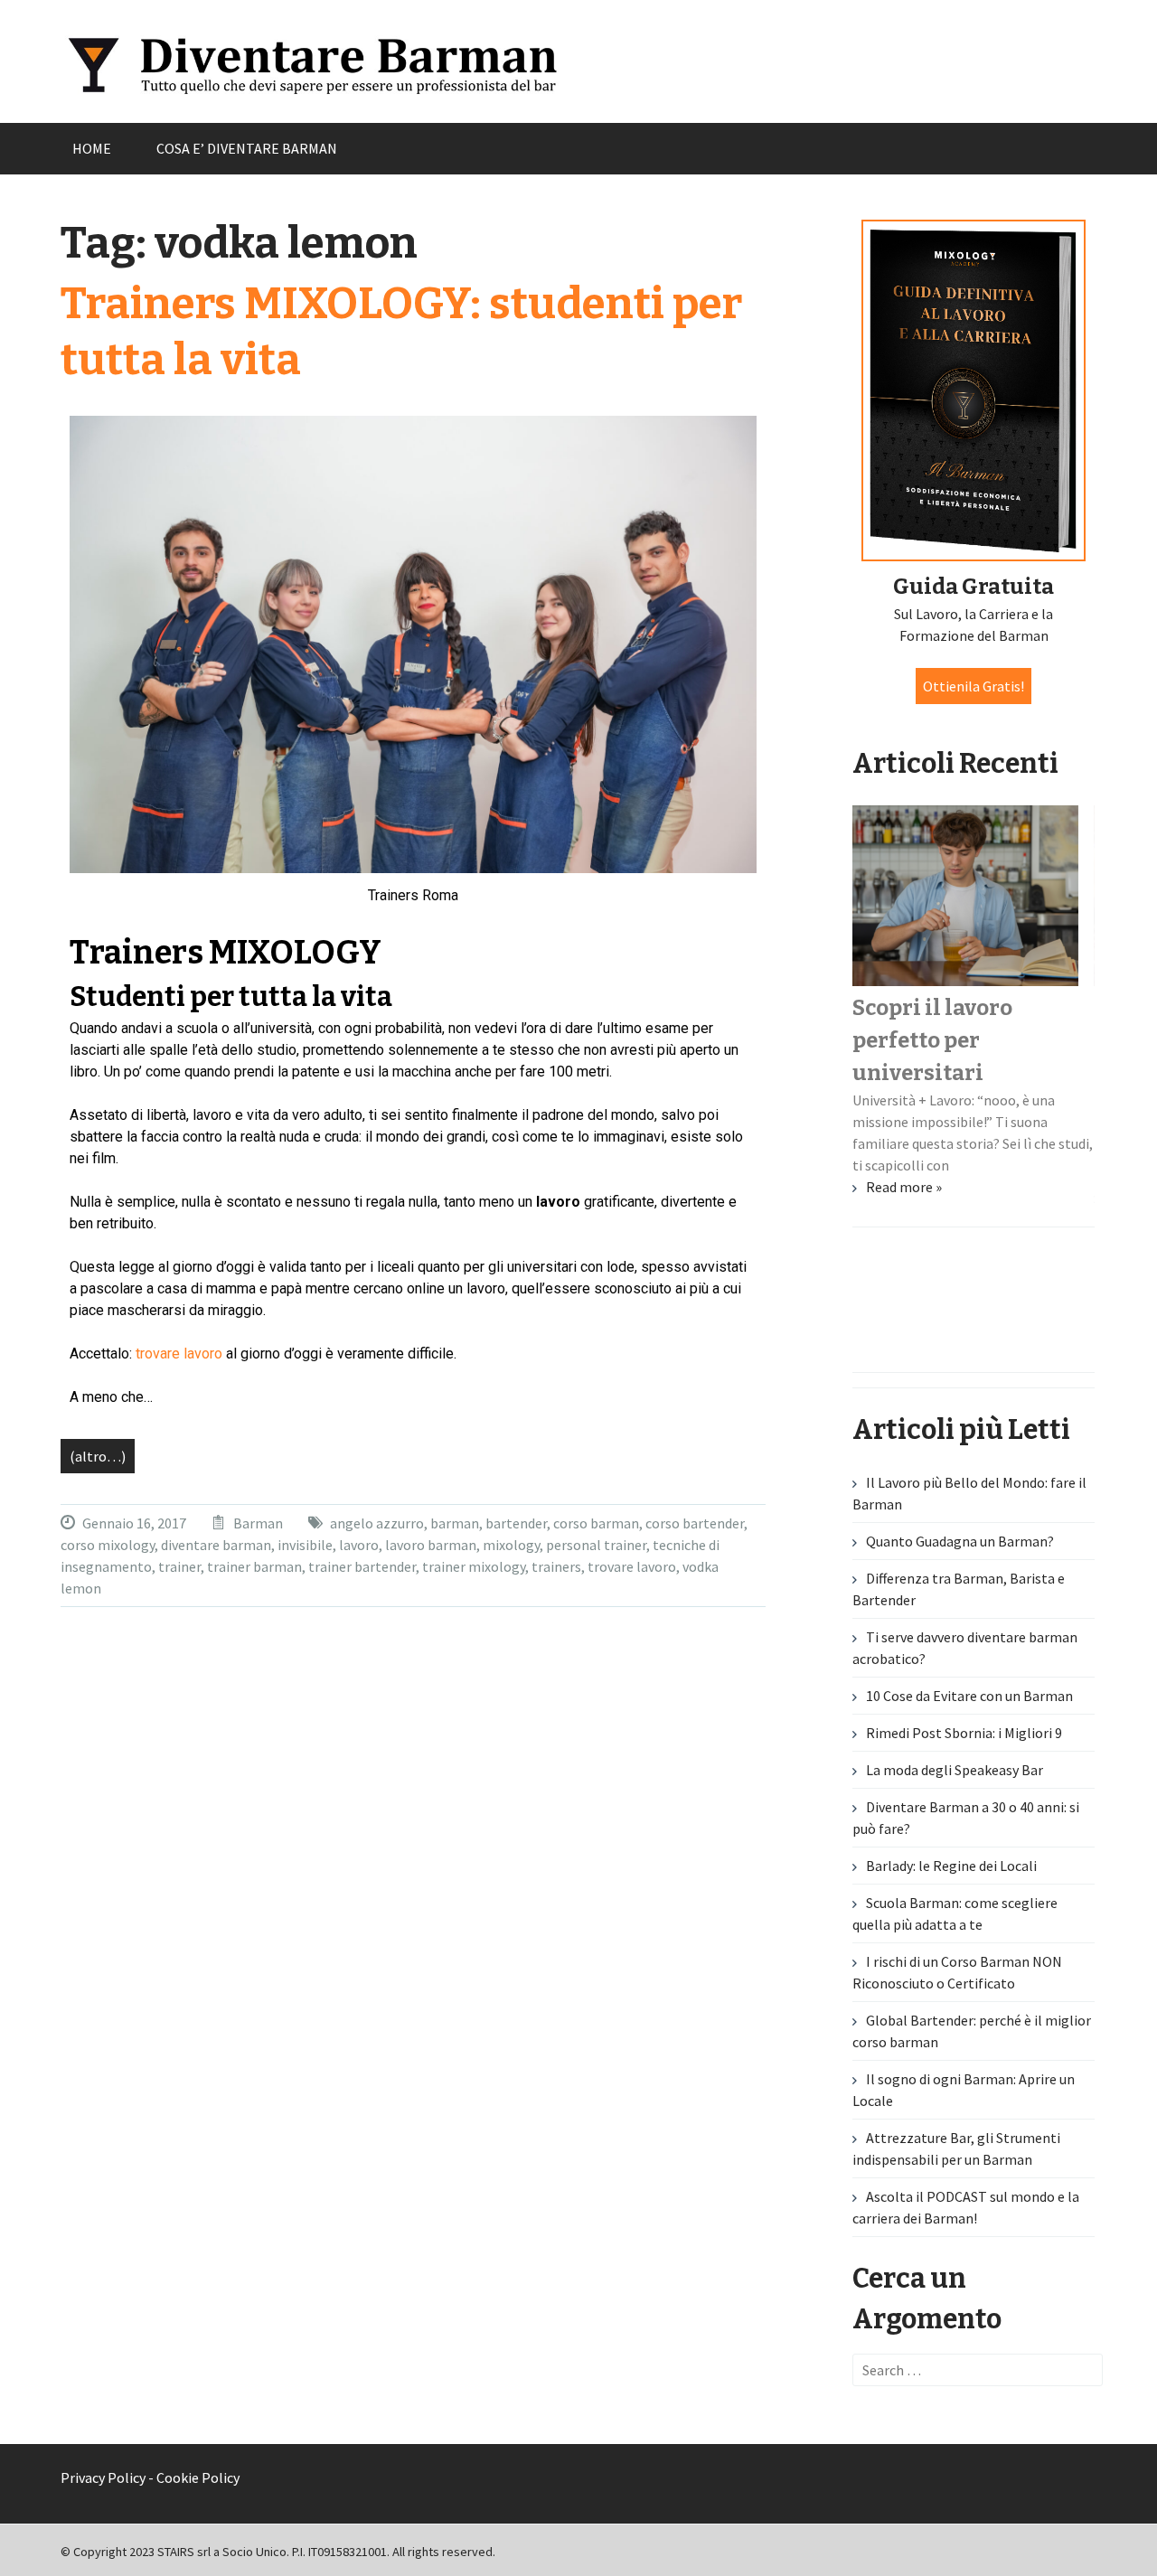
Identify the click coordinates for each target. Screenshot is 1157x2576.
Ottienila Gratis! (974, 686)
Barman (258, 1523)
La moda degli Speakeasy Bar (955, 1770)
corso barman (596, 1523)
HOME (92, 148)
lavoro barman (431, 1545)
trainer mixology (474, 1566)
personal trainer (596, 1545)
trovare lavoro (179, 1354)
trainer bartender (362, 1566)
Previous (86, 1328)
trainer (179, 1566)
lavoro (359, 1545)
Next (1071, 1328)
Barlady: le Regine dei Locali (951, 1866)
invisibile (305, 1545)
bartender (516, 1523)
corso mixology (108, 1545)
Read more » (904, 1187)
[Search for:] (978, 2370)
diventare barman (216, 1545)
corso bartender (695, 1523)
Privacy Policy (103, 2477)
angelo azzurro (377, 1523)
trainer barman (254, 1566)
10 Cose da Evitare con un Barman (969, 1696)
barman (455, 1523)
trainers (556, 1566)
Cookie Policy (198, 2477)
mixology (511, 1545)
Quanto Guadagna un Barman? (960, 1541)
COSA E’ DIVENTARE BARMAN (247, 148)
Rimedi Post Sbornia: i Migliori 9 (964, 1733)
